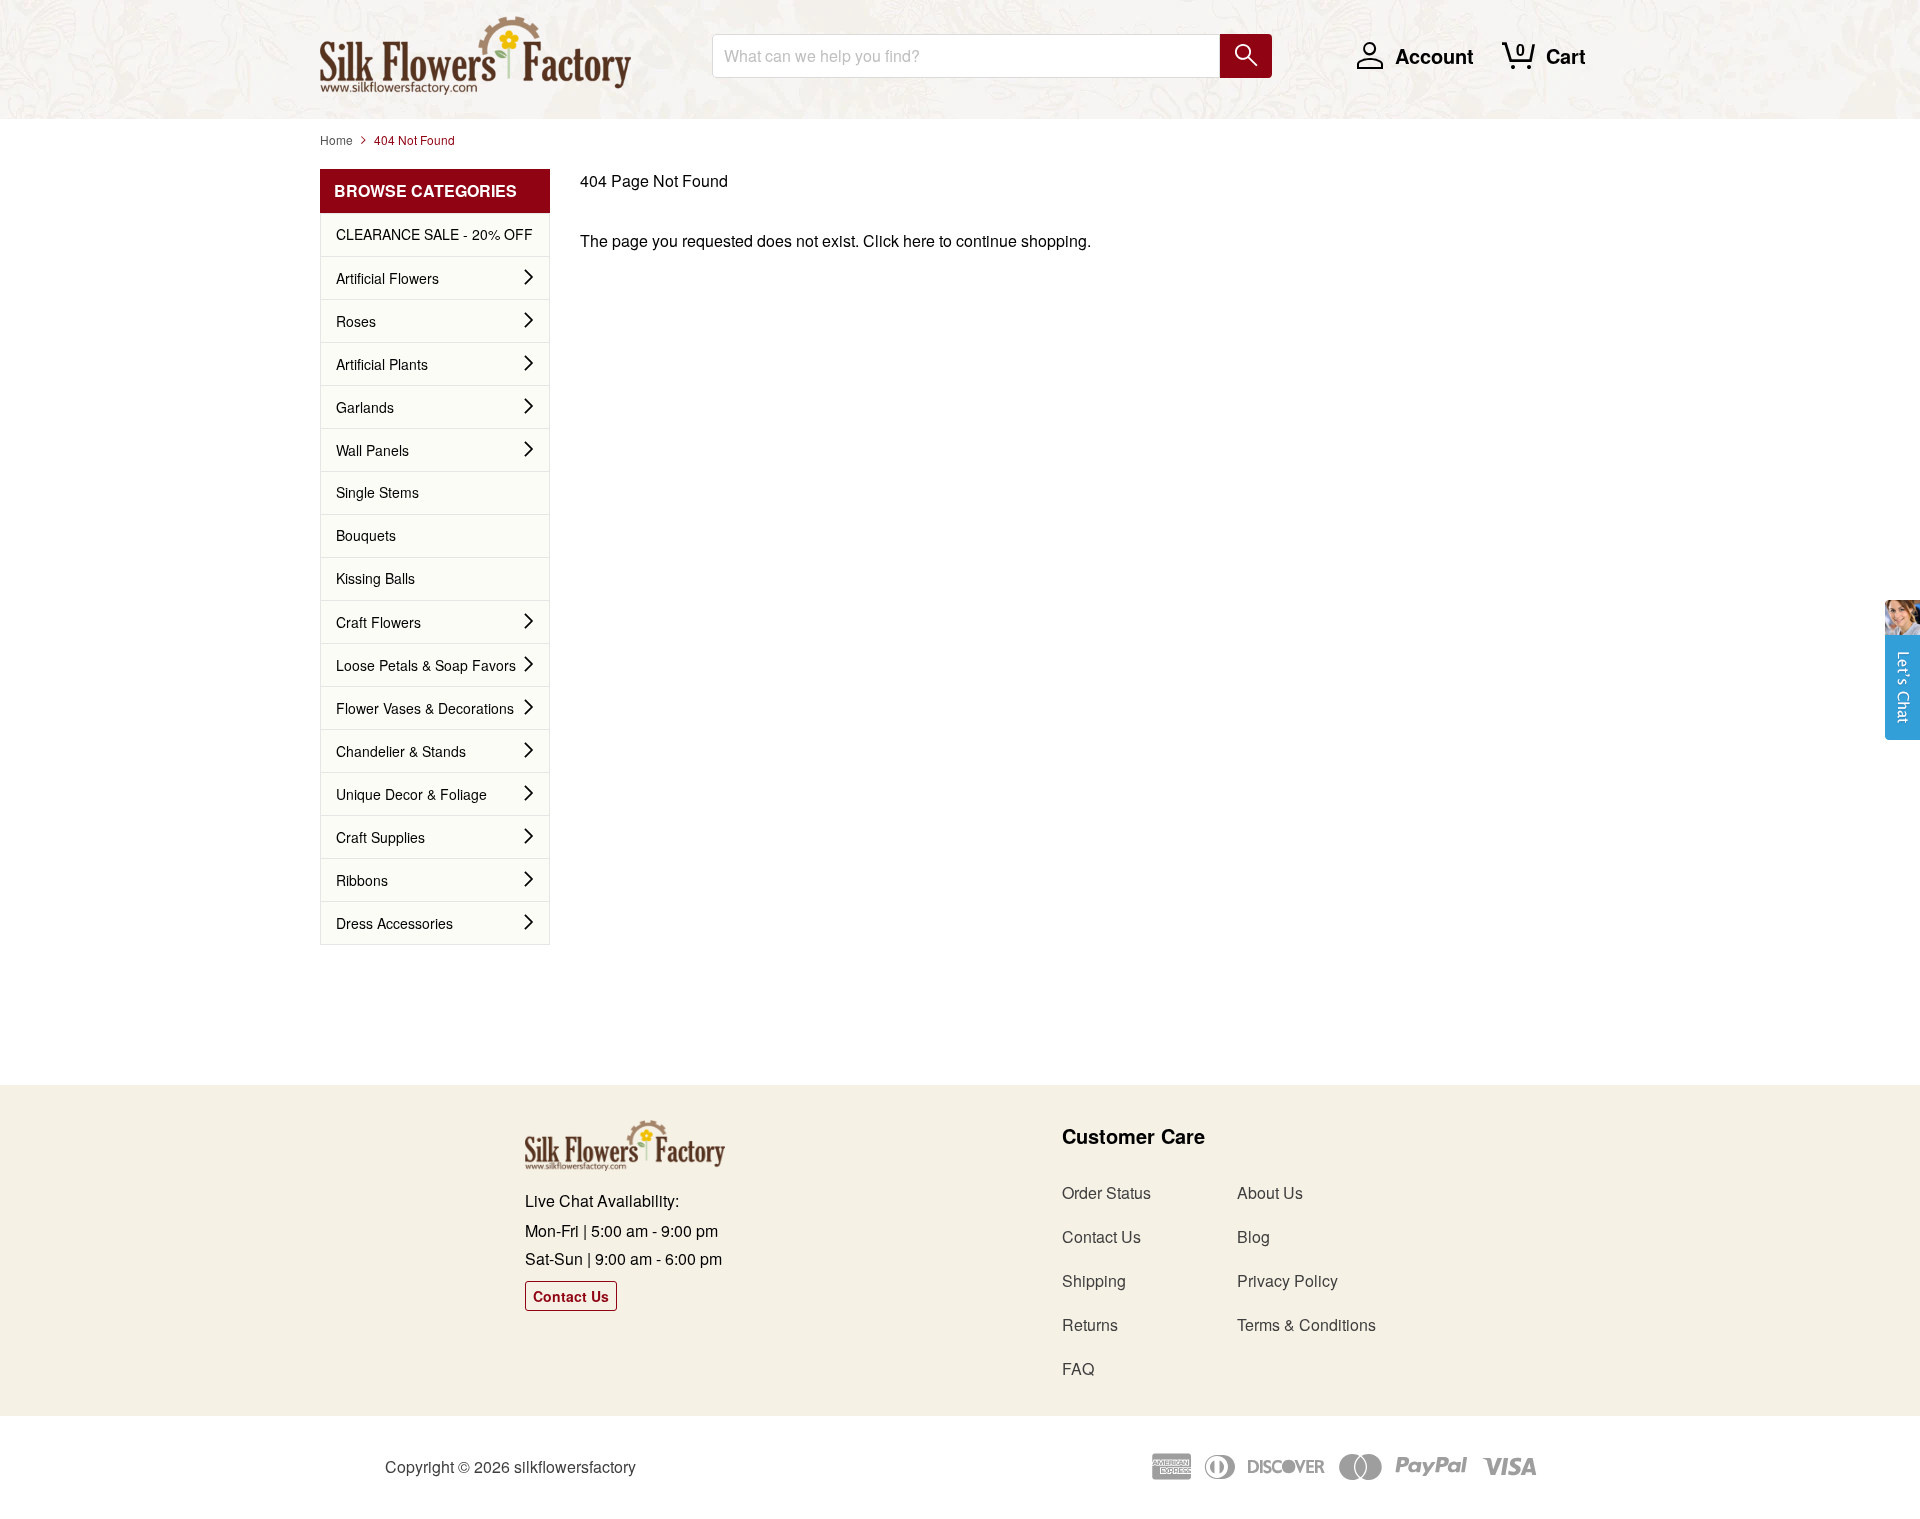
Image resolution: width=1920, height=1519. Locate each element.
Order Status (1106, 1192)
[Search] (1246, 56)
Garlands (365, 407)
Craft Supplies (380, 837)
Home (336, 139)
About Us (1270, 1192)
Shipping (1094, 1280)
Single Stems (377, 492)
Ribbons (362, 880)
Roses (356, 321)
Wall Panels (372, 450)
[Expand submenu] (529, 278)
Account (1434, 55)
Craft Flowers (378, 622)
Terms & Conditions (1306, 1324)
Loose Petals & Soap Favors (426, 665)
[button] (1902, 680)
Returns (1090, 1324)
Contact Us (571, 1296)
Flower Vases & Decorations (425, 708)
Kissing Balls (375, 578)
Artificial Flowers (387, 278)
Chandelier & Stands (401, 751)
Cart (1566, 55)
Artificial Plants (382, 364)
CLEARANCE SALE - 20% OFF (434, 234)
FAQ (1078, 1368)
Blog (1253, 1236)
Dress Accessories (394, 923)
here (919, 240)
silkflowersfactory (575, 1466)
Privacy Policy (1287, 1280)
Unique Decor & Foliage (411, 794)
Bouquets (366, 535)
